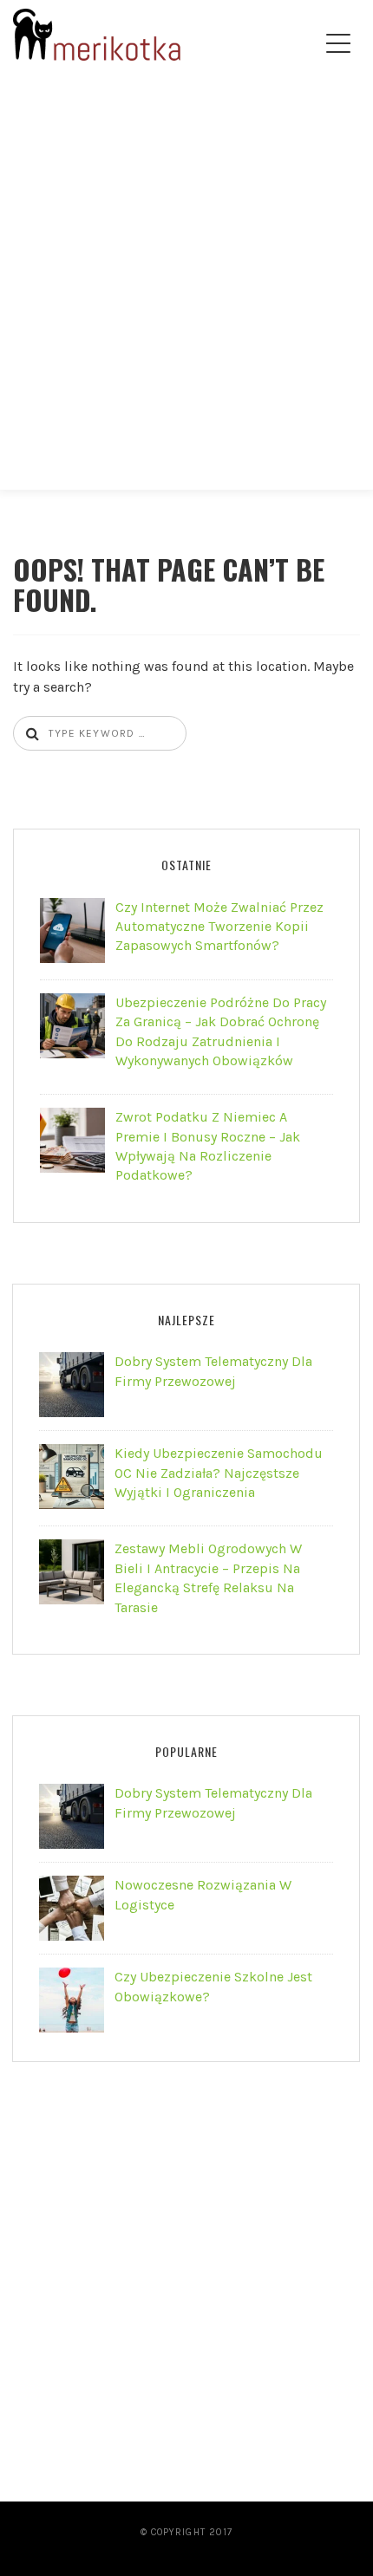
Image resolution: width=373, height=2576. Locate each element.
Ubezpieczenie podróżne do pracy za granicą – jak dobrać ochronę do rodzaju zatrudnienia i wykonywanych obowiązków (221, 1031)
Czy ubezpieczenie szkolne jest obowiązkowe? (213, 1986)
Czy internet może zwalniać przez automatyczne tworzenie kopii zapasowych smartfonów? (219, 927)
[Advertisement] (186, 296)
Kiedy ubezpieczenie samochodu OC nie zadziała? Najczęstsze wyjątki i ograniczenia (219, 1473)
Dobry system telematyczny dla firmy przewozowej (213, 1371)
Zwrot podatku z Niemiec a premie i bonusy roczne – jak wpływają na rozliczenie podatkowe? (208, 1146)
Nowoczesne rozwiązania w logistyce (203, 1894)
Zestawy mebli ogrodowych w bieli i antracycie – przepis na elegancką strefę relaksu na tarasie (208, 1577)
